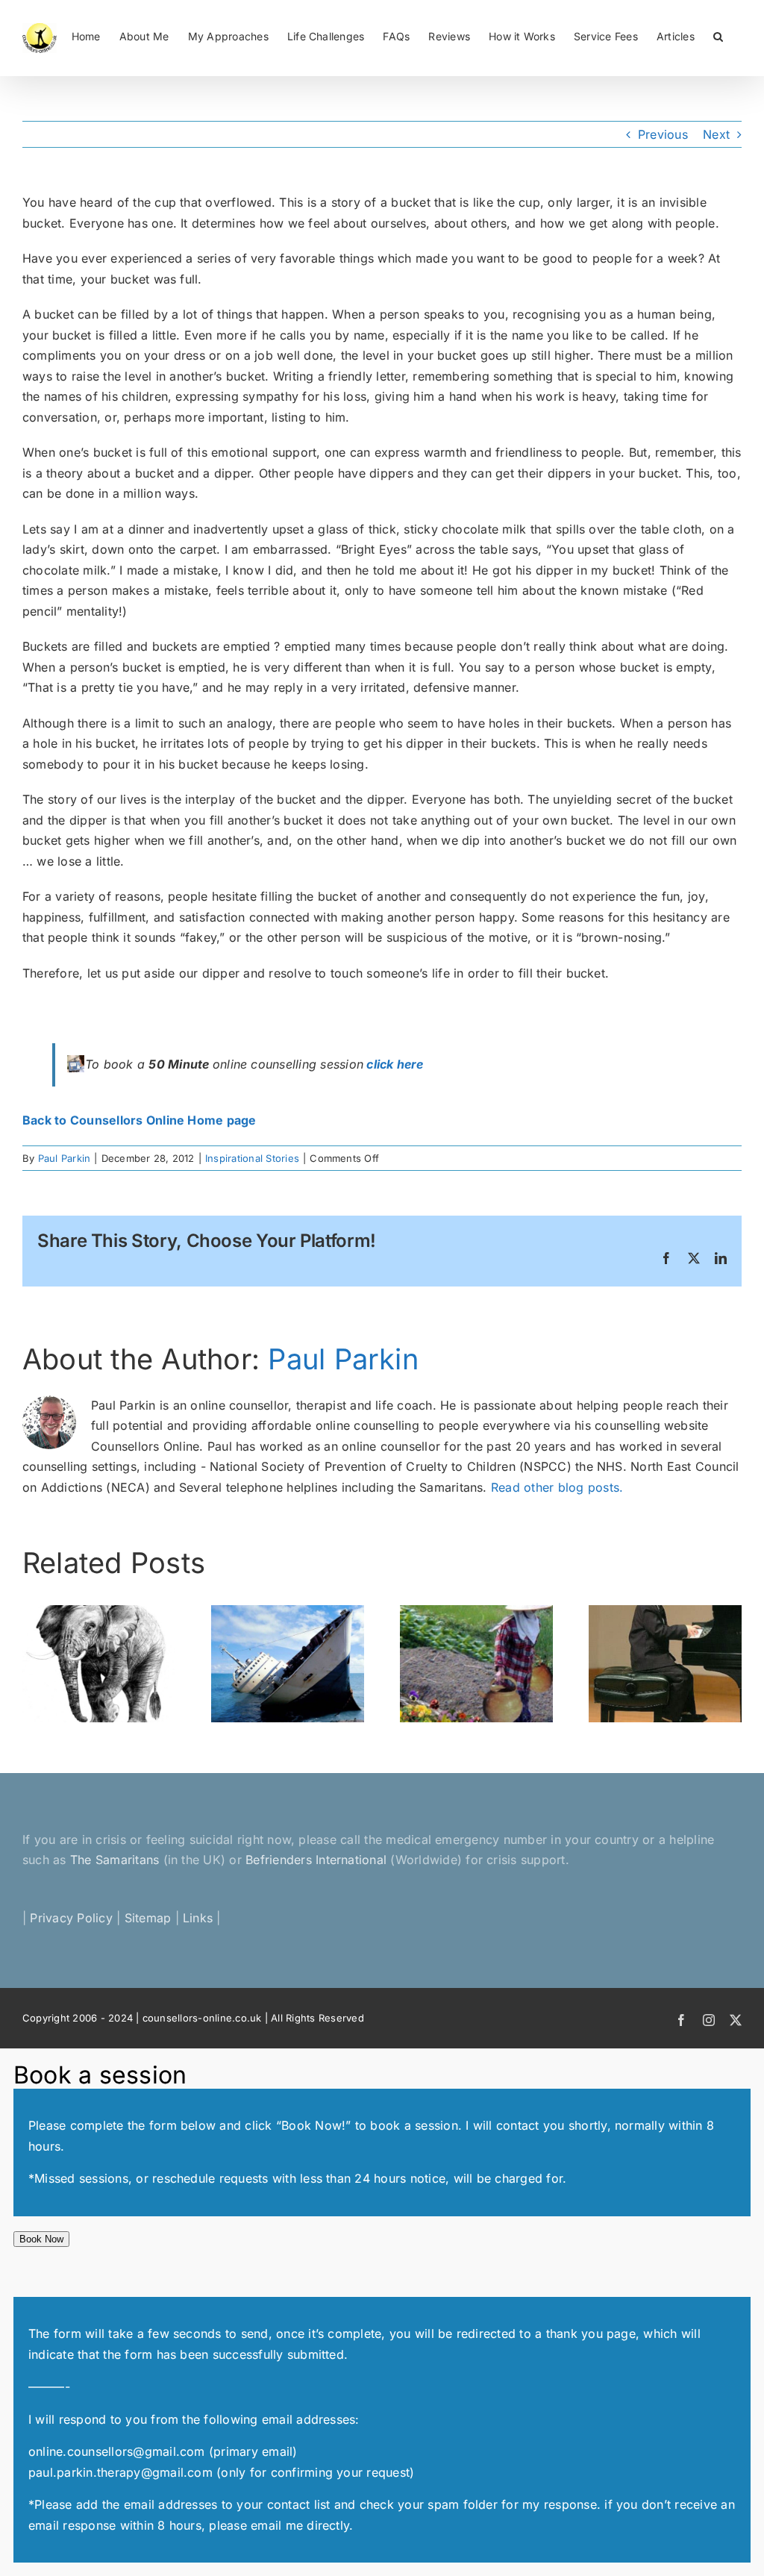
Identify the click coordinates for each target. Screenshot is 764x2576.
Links (198, 1918)
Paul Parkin (65, 1158)
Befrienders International (318, 1860)
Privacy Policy (71, 1918)
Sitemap (148, 1918)
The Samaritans (115, 1860)
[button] (718, 35)
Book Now (41, 2239)
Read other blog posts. (557, 1487)
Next (716, 134)
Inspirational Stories (252, 1158)
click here (395, 1064)
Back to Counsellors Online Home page (140, 1120)
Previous (663, 134)
